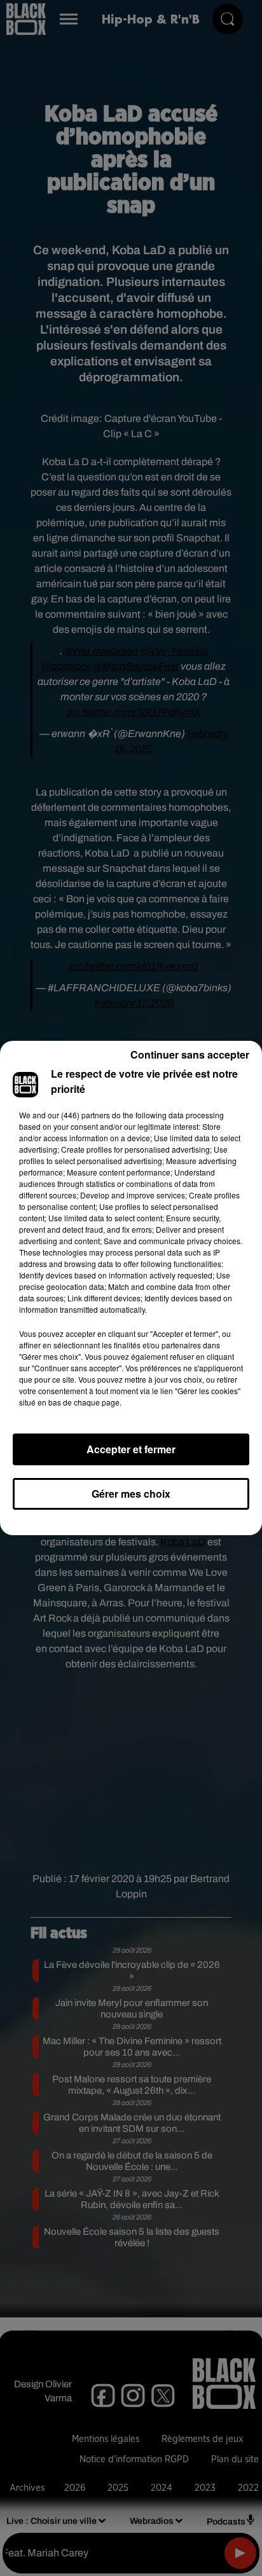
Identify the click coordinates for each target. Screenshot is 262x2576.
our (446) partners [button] (79, 1115)
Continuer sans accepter (190, 1054)
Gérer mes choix (131, 1494)
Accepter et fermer (131, 1449)
